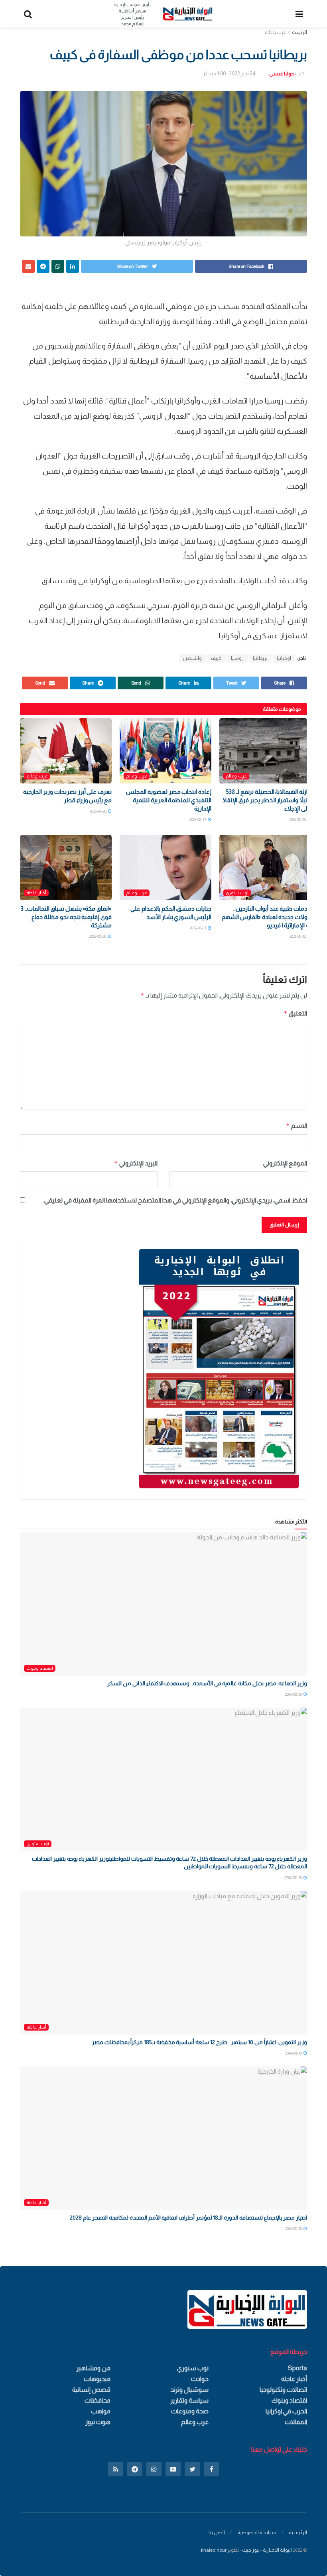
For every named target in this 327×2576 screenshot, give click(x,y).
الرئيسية (298, 2532)
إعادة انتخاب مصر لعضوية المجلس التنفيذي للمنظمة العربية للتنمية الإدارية (169, 800)
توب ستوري (237, 893)
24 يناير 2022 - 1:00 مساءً (230, 74)
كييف (216, 658)
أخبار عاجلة (36, 893)
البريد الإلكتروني (136, 1163)
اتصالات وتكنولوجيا (283, 2390)
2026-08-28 (298, 820)
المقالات (296, 2422)
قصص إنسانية (91, 2390)
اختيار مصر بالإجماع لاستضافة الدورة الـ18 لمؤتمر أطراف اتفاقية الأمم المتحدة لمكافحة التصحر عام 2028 (188, 2218)
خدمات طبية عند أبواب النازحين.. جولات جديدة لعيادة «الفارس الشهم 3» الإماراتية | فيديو (266, 917)
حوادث (200, 2379)
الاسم (296, 1126)
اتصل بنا (217, 2532)
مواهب (101, 2411)
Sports (297, 2368)
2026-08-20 (98, 811)
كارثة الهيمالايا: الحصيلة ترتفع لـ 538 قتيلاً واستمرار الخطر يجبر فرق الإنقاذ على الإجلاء (267, 800)
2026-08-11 (198, 928)
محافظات (98, 2400)
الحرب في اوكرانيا (286, 2411)
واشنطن (192, 658)
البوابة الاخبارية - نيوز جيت (267, 2550)
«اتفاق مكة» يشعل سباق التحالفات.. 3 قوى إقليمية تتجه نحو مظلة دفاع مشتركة (66, 917)
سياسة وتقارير (189, 2400)
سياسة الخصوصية (257, 2532)
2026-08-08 (98, 936)
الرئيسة (299, 32)
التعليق (295, 1013)
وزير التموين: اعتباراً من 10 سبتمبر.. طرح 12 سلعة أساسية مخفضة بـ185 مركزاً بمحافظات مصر (199, 2042)
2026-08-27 (198, 820)
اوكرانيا (284, 658)
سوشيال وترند (189, 2390)
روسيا (237, 658)
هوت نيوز (98, 2422)
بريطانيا (260, 658)
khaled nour (214, 2550)
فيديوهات (97, 2379)
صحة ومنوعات (190, 2411)
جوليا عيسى (282, 74)
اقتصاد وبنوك (40, 1668)
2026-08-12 (298, 936)
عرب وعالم (275, 32)
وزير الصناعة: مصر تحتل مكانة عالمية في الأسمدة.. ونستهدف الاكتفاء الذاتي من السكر (207, 1683)
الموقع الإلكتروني (285, 1163)
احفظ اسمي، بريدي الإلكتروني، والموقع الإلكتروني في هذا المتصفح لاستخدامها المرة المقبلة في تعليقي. (175, 1200)
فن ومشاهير (93, 2368)
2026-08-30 (294, 1694)
